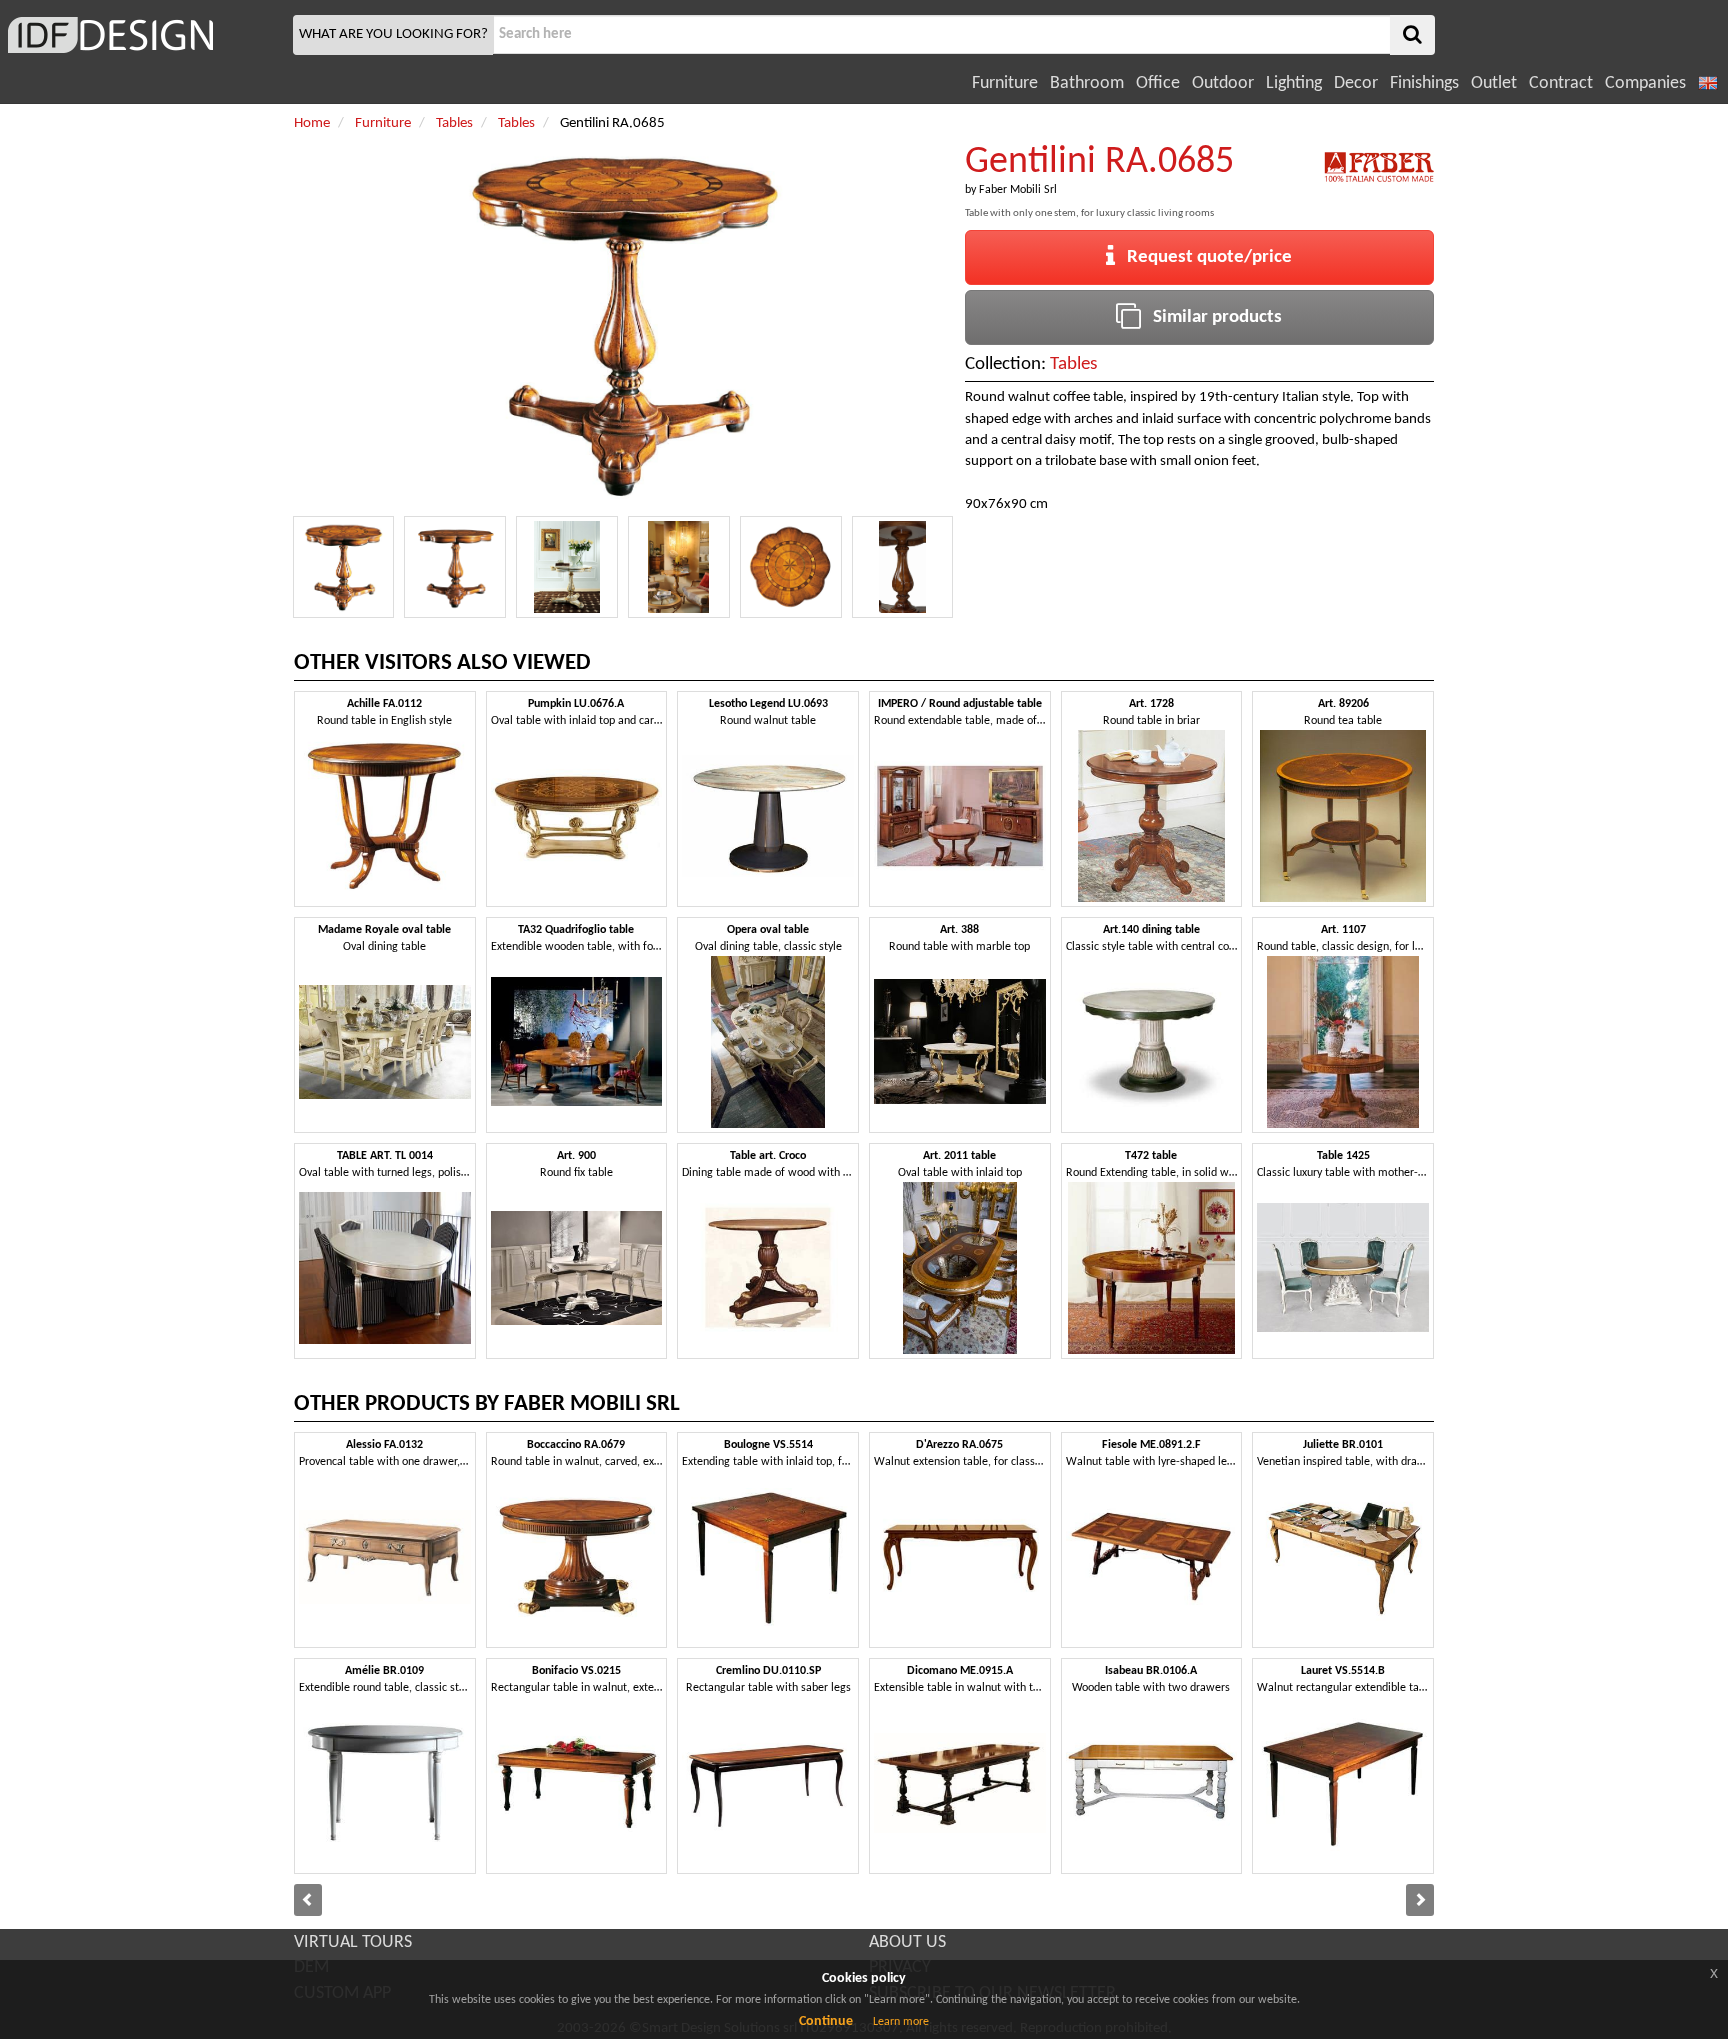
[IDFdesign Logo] (144, 35)
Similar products (1211, 317)
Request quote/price (1203, 257)
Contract (1561, 83)
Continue (826, 2021)
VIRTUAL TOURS (353, 1942)
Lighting (1294, 83)
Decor (1356, 83)
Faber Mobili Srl (1018, 190)
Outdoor (1223, 83)
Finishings (1424, 83)
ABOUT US (907, 1942)
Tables (1073, 364)
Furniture (1005, 83)
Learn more (901, 2022)
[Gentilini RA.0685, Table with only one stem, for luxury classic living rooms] (344, 567)
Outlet (1494, 83)
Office (1158, 83)
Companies (1645, 83)
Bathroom (1087, 83)
